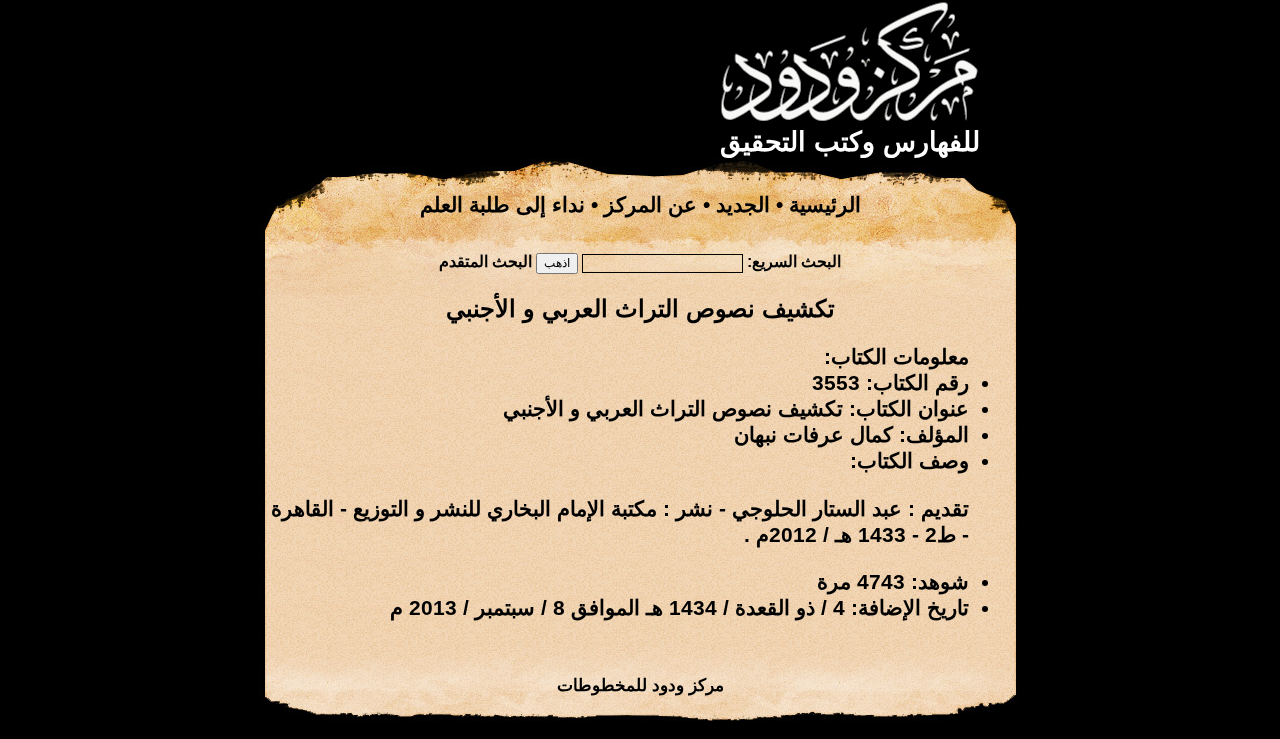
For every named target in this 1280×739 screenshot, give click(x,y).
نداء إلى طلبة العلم (502, 205)
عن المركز (650, 205)
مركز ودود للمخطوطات (640, 685)
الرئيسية (825, 205)
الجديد (743, 205)
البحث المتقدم (485, 261)
